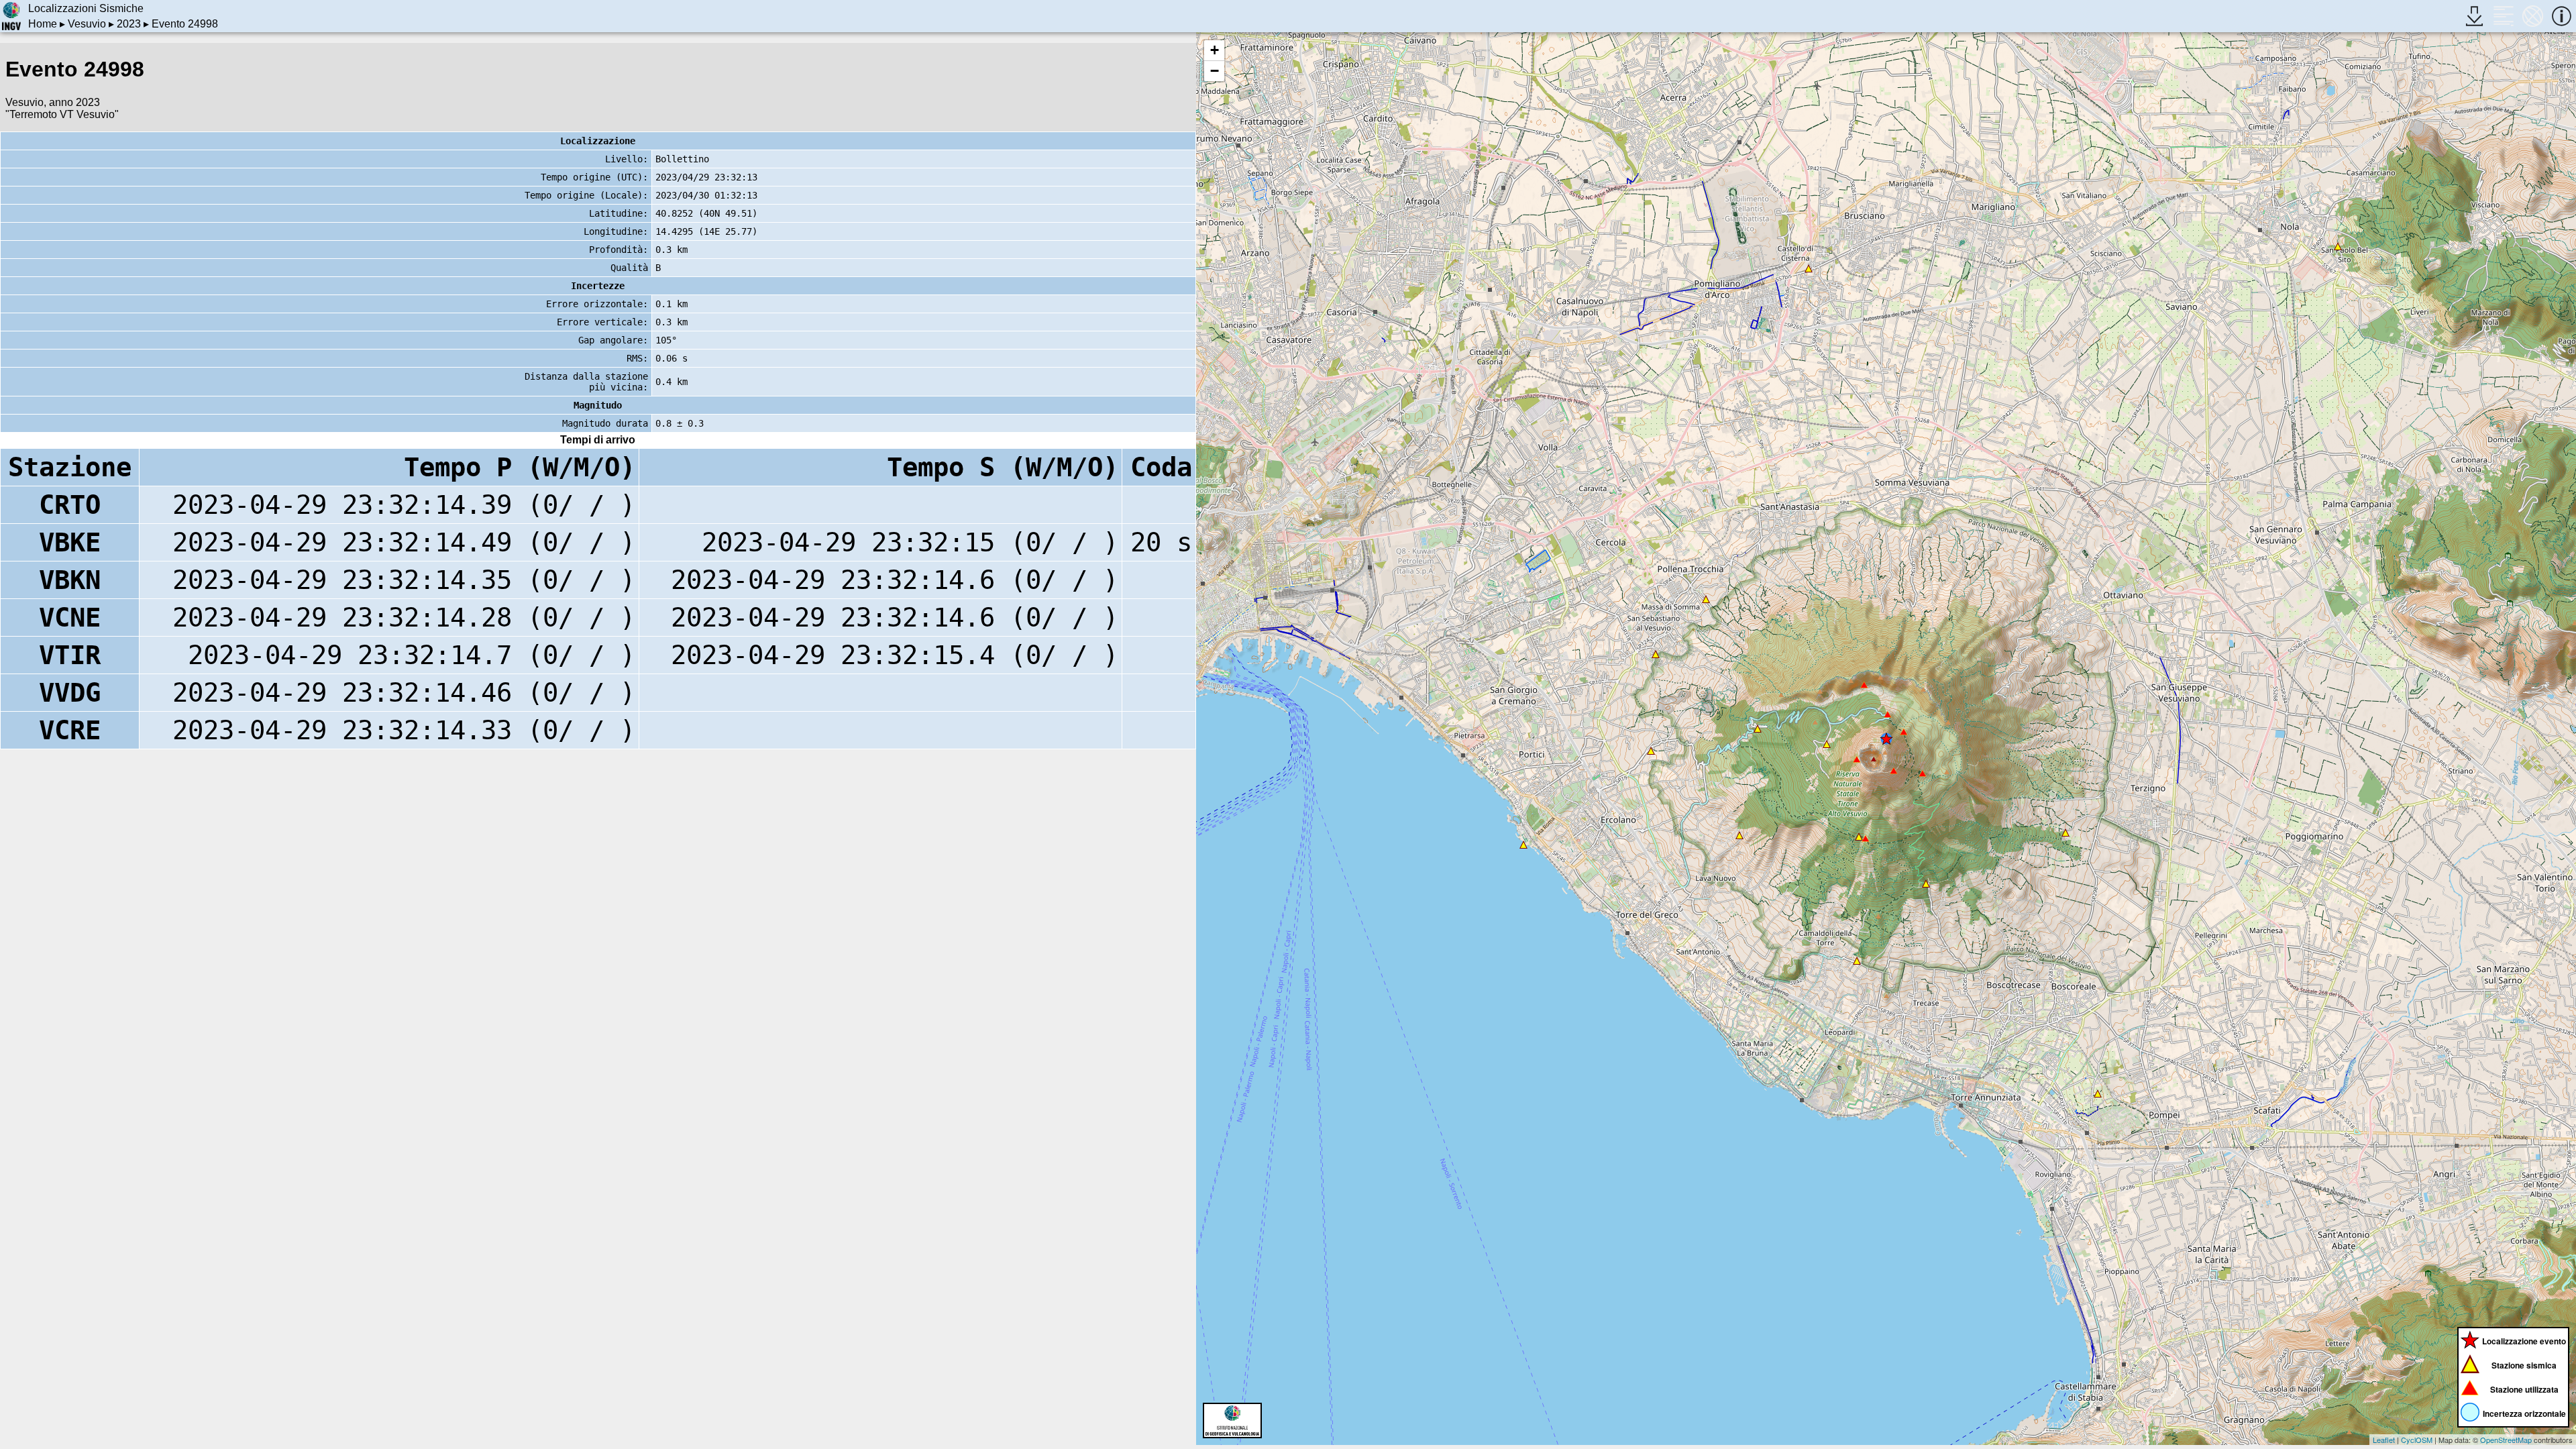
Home (43, 24)
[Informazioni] (2562, 16)
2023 (129, 24)
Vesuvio (87, 24)
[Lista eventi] (2503, 16)
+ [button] (1215, 50)
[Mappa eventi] (2533, 16)
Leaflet (2384, 1440)
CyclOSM (2417, 1440)
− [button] (1215, 71)
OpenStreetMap (2506, 1440)
